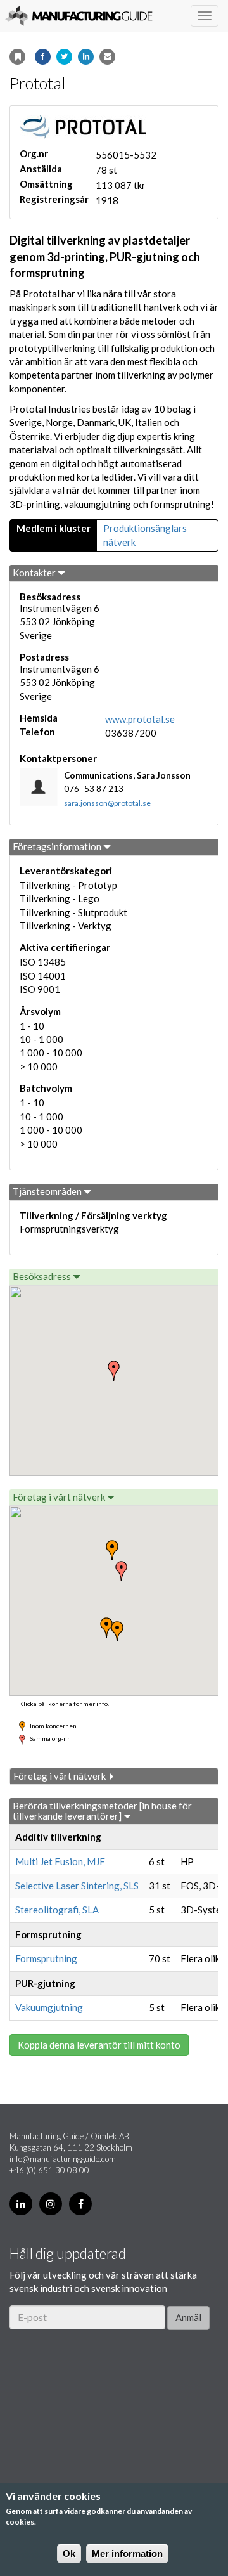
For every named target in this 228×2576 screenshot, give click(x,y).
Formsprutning (46, 1958)
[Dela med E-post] (107, 57)
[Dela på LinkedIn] (86, 57)
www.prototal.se (140, 719)
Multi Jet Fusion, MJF (60, 1861)
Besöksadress (43, 1276)
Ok (69, 2553)
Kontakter (35, 573)
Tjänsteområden (48, 1191)
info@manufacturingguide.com (63, 2159)
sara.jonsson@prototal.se (107, 803)
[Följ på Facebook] (80, 2204)
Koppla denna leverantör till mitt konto (99, 2045)
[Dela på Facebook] (43, 57)
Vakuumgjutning (49, 2007)
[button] (122, 1571)
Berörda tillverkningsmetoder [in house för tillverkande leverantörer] (102, 1811)
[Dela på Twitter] (64, 57)
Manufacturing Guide (79, 16)
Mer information (127, 2553)
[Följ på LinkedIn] (21, 2204)
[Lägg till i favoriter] (17, 57)
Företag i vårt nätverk (60, 1497)
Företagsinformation (58, 846)
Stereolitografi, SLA (57, 1910)
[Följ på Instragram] (51, 2204)
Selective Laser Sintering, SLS (77, 1886)
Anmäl (188, 2317)
